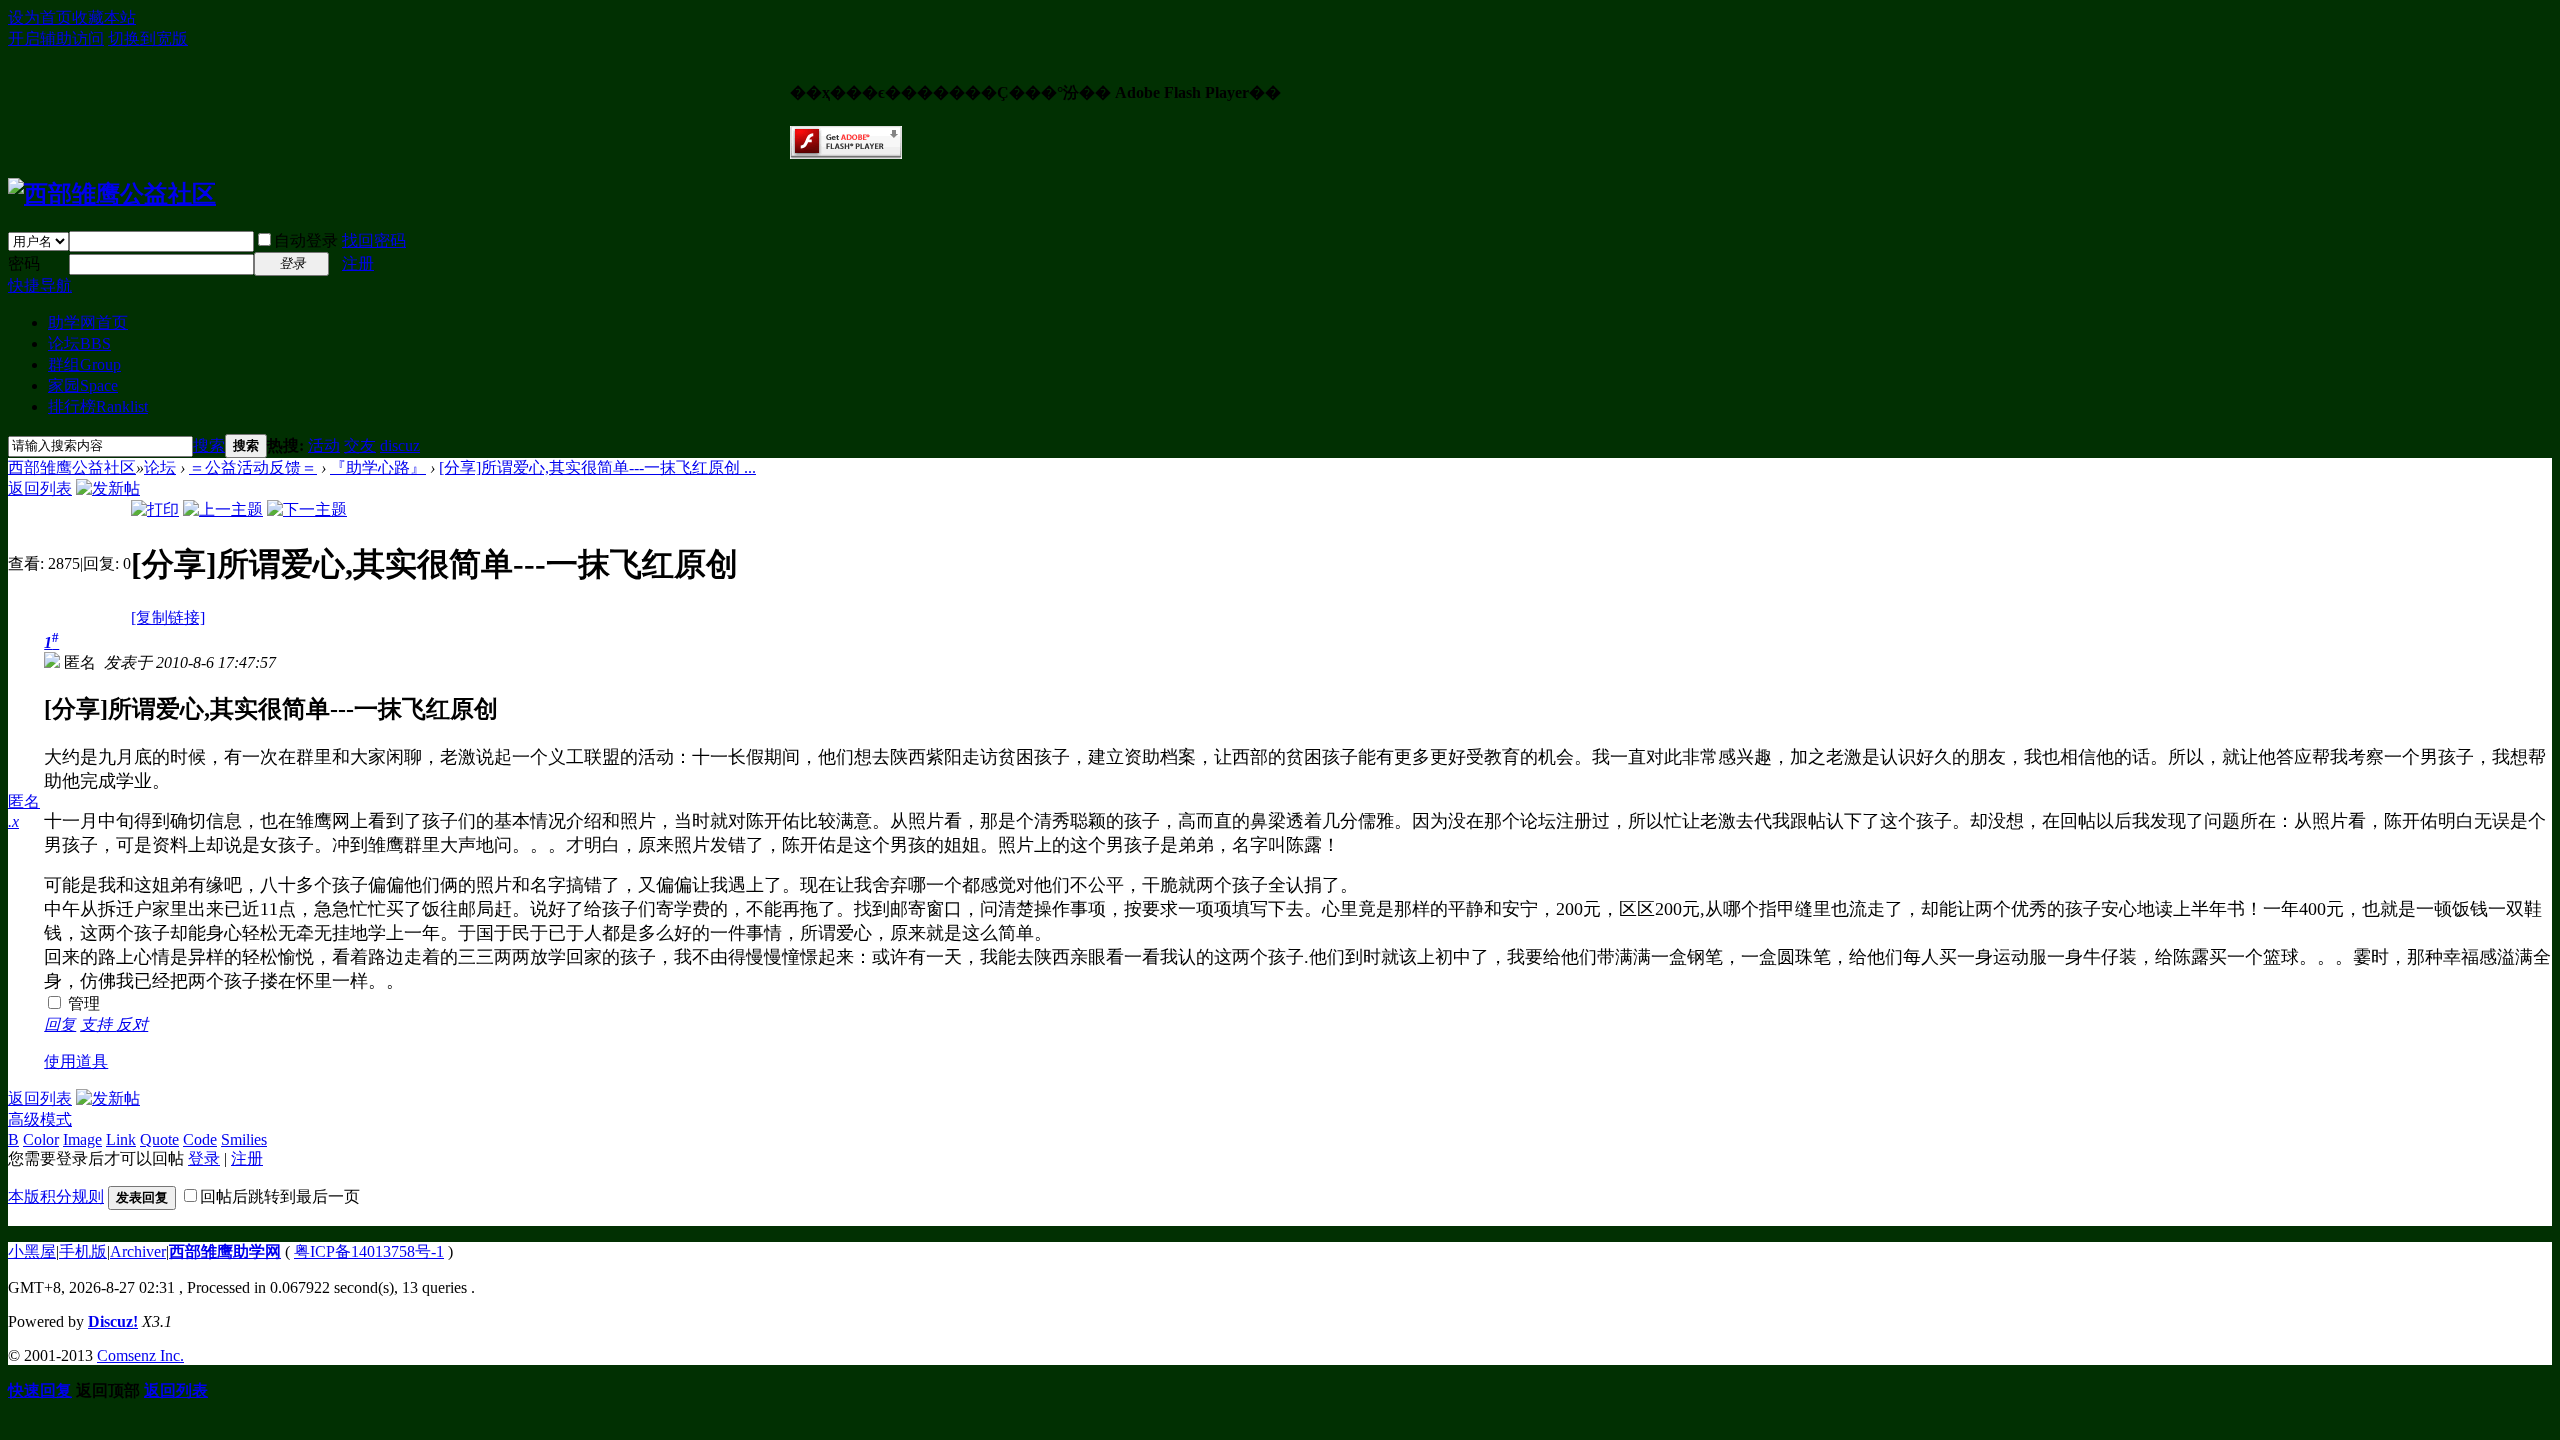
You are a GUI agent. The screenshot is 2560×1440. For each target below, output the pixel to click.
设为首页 (40, 17)
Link (121, 1139)
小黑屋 (32, 1251)
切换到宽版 (148, 38)
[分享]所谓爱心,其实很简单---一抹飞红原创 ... (597, 467)
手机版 (83, 1251)
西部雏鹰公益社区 (72, 467)
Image (82, 1139)
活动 (324, 445)
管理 (82, 1003)
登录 (204, 1158)
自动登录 (306, 240)
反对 (132, 1024)
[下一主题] (307, 509)
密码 (24, 263)
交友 (360, 445)
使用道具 (76, 1061)
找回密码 (374, 240)
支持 (98, 1024)
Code (200, 1139)
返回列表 (40, 488)
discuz (400, 445)
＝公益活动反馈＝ (253, 467)
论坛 (79, 343)
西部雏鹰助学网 (225, 1251)
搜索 (209, 445)
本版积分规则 (56, 1196)
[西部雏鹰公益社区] (112, 194)
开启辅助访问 (56, 38)
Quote (159, 1139)
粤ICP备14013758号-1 (369, 1251)
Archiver (138, 1251)
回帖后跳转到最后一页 (280, 1196)
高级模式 (40, 1119)
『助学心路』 (378, 467)
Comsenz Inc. (140, 1355)
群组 (84, 364)
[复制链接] (168, 617)
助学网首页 (88, 322)
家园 (83, 385)
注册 (358, 263)
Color (41, 1139)
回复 (60, 1024)
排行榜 (98, 406)
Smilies (244, 1139)
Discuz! (113, 1321)
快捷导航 (40, 285)
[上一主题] (223, 509)
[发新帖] (108, 488)
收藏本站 (104, 17)
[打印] (155, 509)
